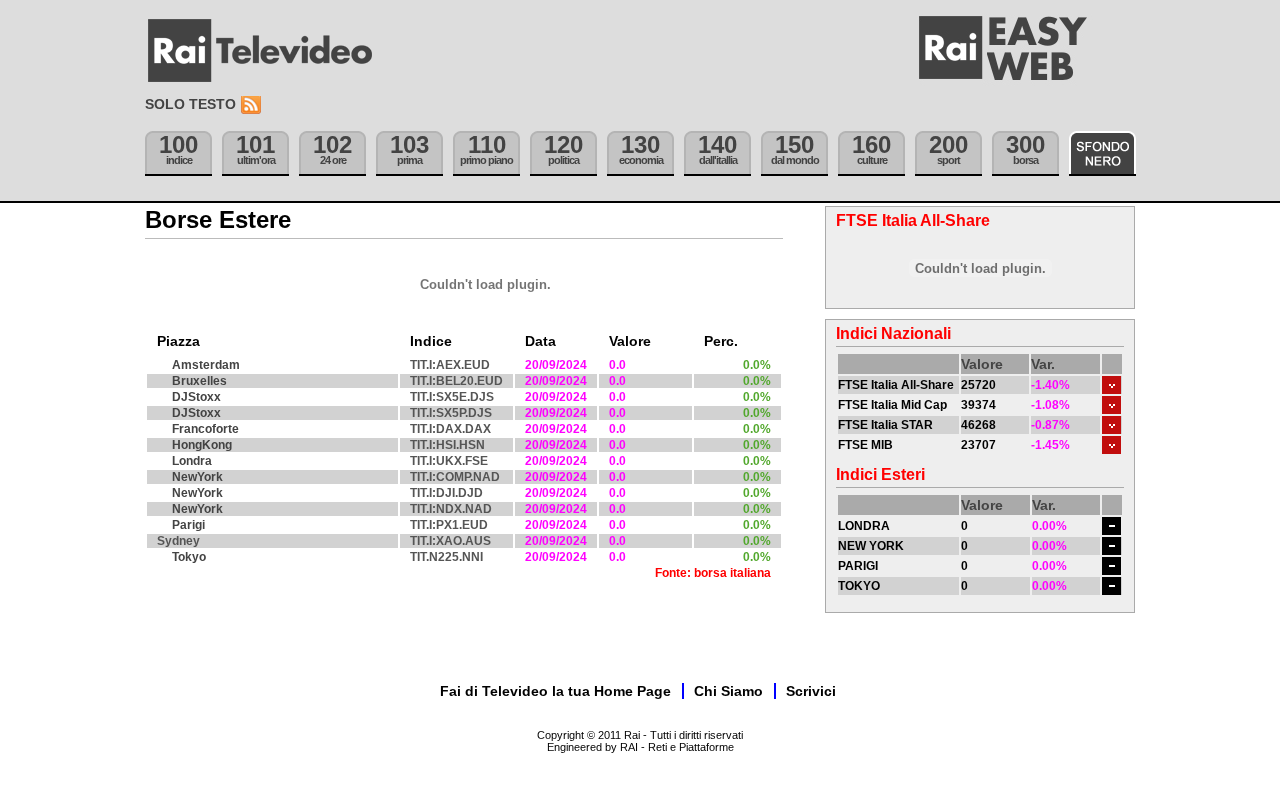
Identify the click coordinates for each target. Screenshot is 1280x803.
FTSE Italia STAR (885, 425)
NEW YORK (871, 546)
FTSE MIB (865, 445)
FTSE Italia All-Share (896, 385)
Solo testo (190, 104)
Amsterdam (206, 365)
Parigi (188, 525)
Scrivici (811, 691)
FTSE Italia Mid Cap (892, 405)
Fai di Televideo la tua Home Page (555, 691)
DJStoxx (196, 397)
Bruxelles (199, 381)
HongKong (202, 445)
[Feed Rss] (253, 105)
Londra (192, 461)
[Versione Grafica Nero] (1102, 153)
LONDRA (864, 526)
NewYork (197, 477)
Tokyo (189, 557)
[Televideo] (270, 51)
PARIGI (858, 566)
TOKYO (859, 586)
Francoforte (205, 429)
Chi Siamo (728, 691)
